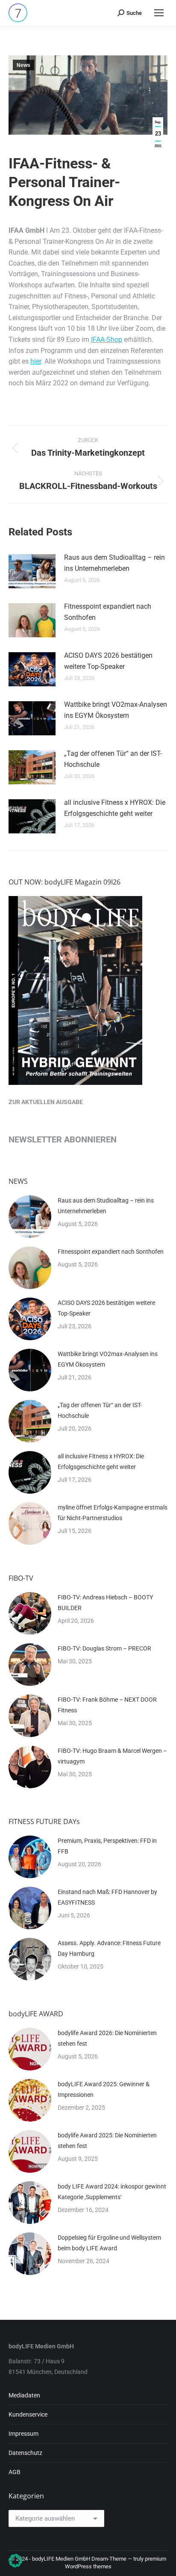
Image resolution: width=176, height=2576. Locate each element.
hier (36, 361)
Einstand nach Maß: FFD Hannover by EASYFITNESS (107, 1897)
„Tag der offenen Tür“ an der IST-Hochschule (113, 759)
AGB (15, 2472)
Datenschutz (25, 2453)
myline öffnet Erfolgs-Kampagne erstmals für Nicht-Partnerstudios (113, 1513)
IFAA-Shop (107, 340)
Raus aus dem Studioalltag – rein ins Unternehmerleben (114, 563)
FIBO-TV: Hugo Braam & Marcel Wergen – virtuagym (112, 1756)
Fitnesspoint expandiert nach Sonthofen (108, 612)
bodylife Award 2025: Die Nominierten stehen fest (107, 2141)
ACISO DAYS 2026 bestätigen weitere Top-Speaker (108, 661)
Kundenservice (28, 2414)
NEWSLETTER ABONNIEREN (63, 1139)
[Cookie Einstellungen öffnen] (15, 2565)
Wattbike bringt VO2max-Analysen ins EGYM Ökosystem (116, 710)
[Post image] (32, 571)
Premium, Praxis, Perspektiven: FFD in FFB (107, 1846)
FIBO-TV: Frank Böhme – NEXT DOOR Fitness (107, 1705)
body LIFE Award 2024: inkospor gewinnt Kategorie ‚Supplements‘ (112, 2192)
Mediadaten (24, 2395)
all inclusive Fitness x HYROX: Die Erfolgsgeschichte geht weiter (115, 808)
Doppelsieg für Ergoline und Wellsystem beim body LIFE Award (109, 2243)
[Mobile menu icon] (159, 13)
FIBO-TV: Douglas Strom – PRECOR (104, 1648)
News (23, 65)
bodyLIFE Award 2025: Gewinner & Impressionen (104, 2089)
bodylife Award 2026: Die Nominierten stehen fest (107, 2038)
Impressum (23, 2434)
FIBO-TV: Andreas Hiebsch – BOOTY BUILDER (105, 1603)
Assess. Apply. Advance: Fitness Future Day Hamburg (109, 1948)
